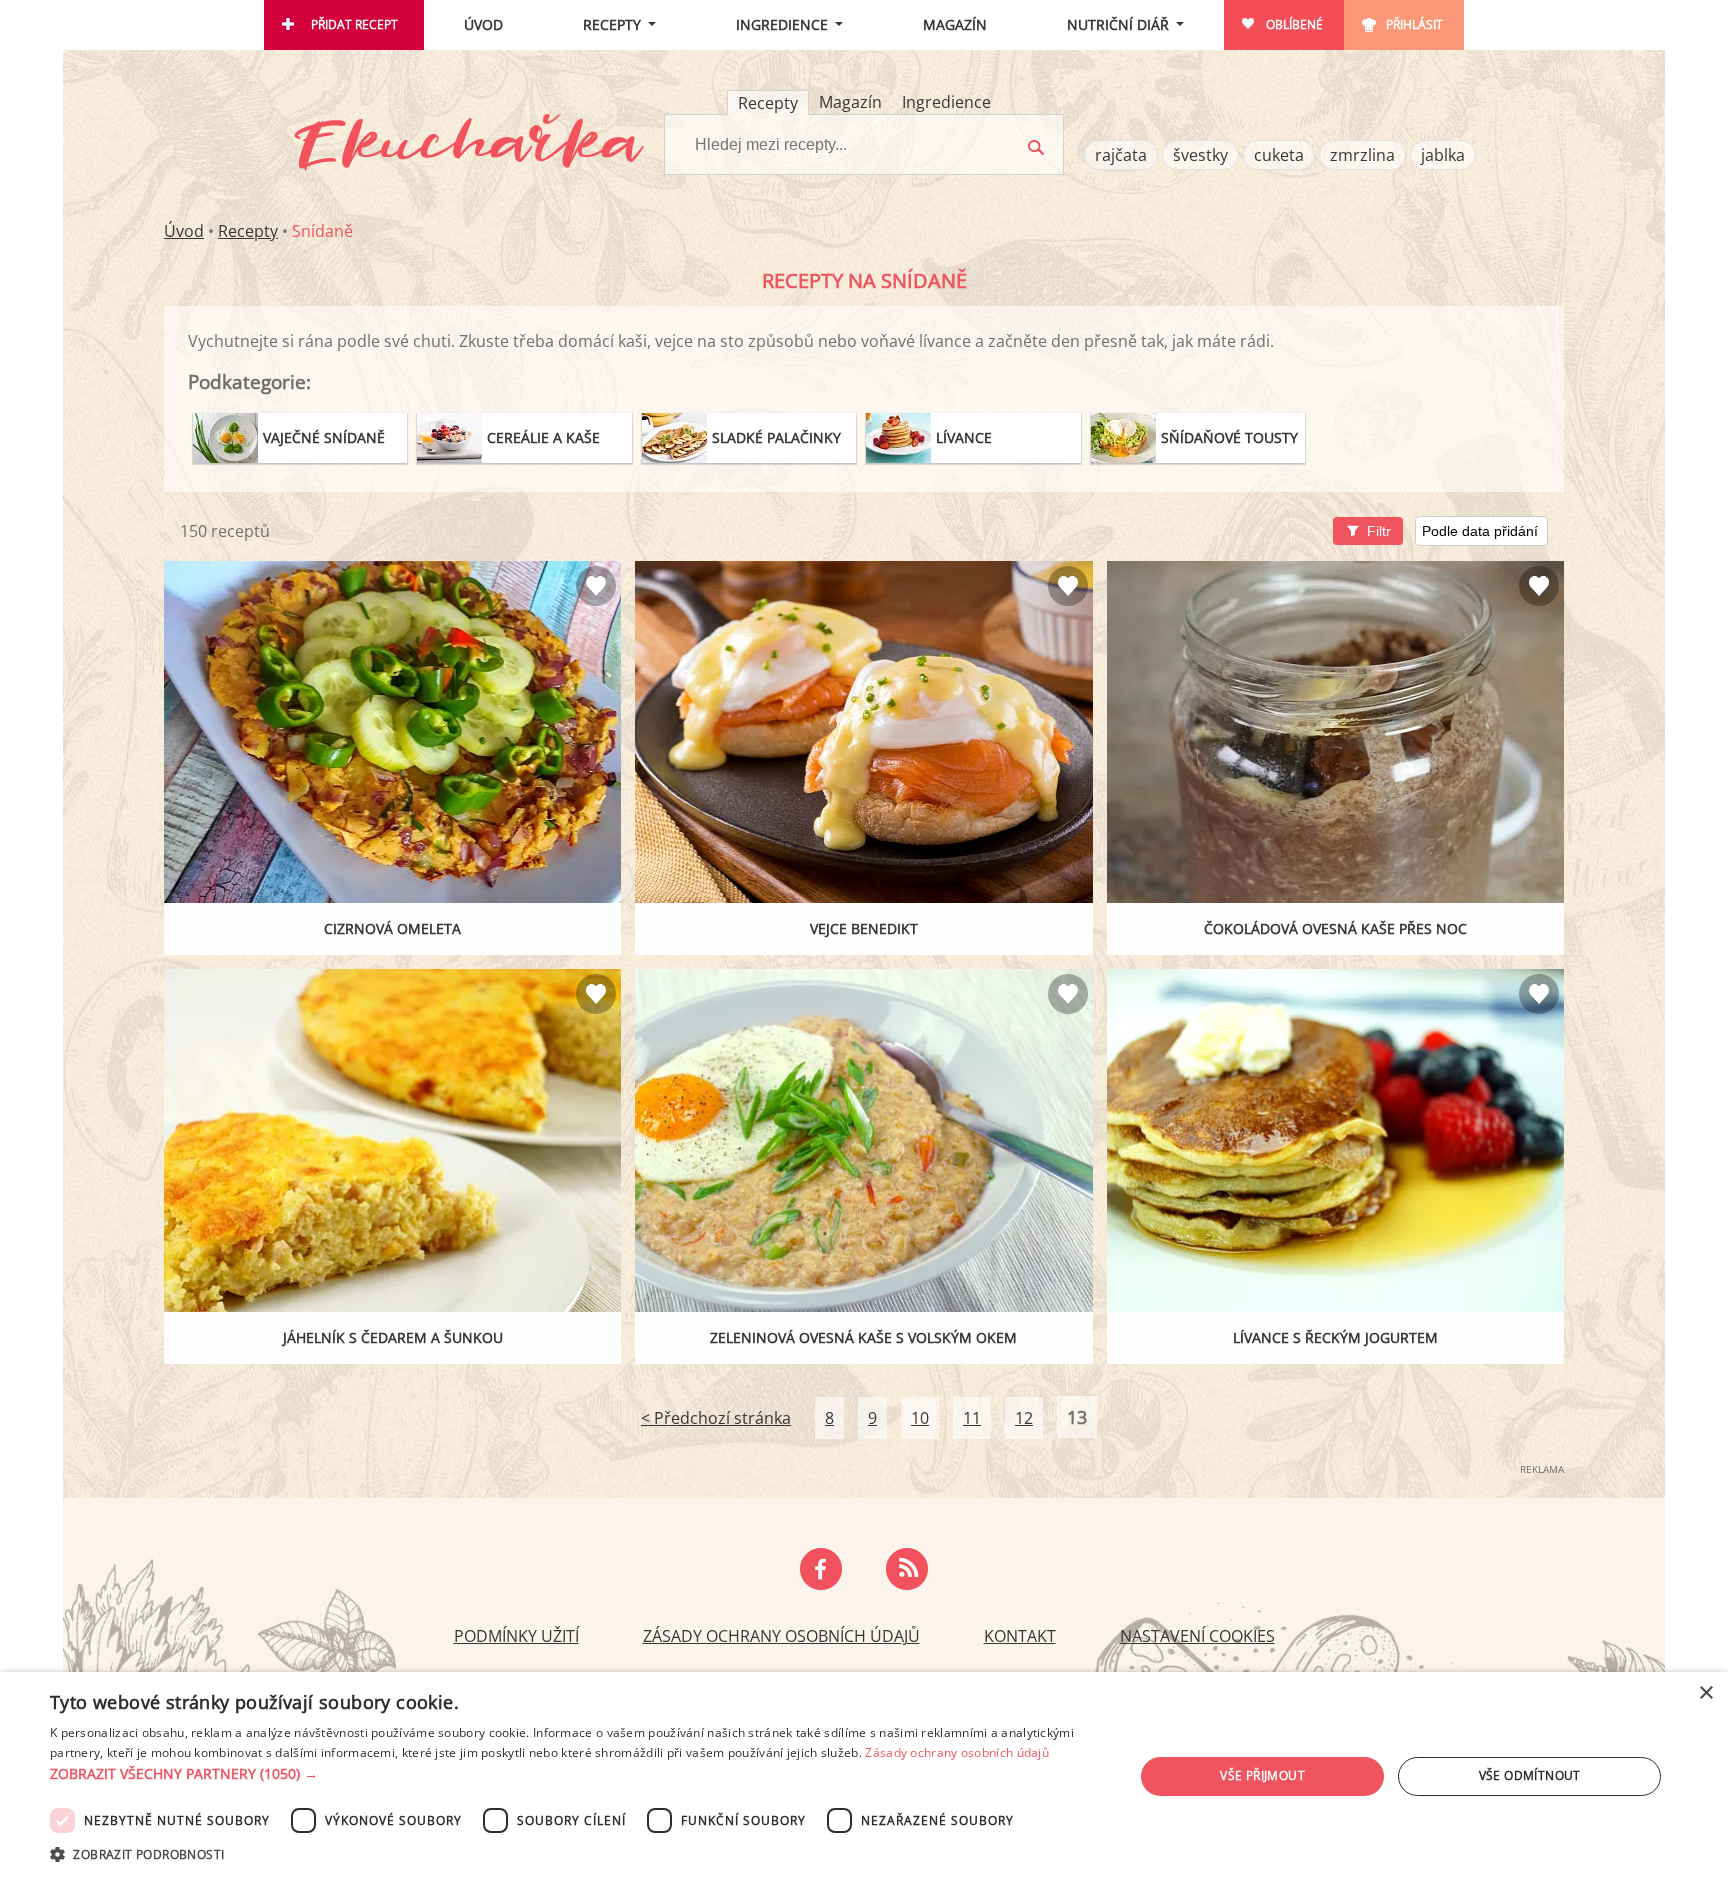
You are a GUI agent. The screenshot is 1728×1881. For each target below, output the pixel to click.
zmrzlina (1362, 155)
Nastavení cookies (1197, 1636)
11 (972, 1418)
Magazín (955, 24)
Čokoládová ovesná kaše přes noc (1335, 928)
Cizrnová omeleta (392, 928)
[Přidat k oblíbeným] (596, 586)
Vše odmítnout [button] (1530, 1775)
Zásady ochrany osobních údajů (781, 1636)
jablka (1443, 155)
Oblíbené (1294, 24)
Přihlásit (1414, 24)
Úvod (483, 24)
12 (1024, 1418)
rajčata (1121, 155)
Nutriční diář (1118, 24)
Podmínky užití (516, 1636)
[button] (576, 1774)
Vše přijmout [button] (1262, 1775)
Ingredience (782, 24)
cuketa (1279, 155)
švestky (1200, 155)
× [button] (1705, 1693)
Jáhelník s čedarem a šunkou (393, 1337)
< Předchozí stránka (716, 1418)
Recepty (612, 24)
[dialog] (864, 1776)
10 (920, 1418)
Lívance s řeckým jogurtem (1335, 1337)
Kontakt (1020, 1636)
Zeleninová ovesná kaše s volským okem (863, 1337)
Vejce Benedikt (864, 928)
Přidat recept (354, 24)
